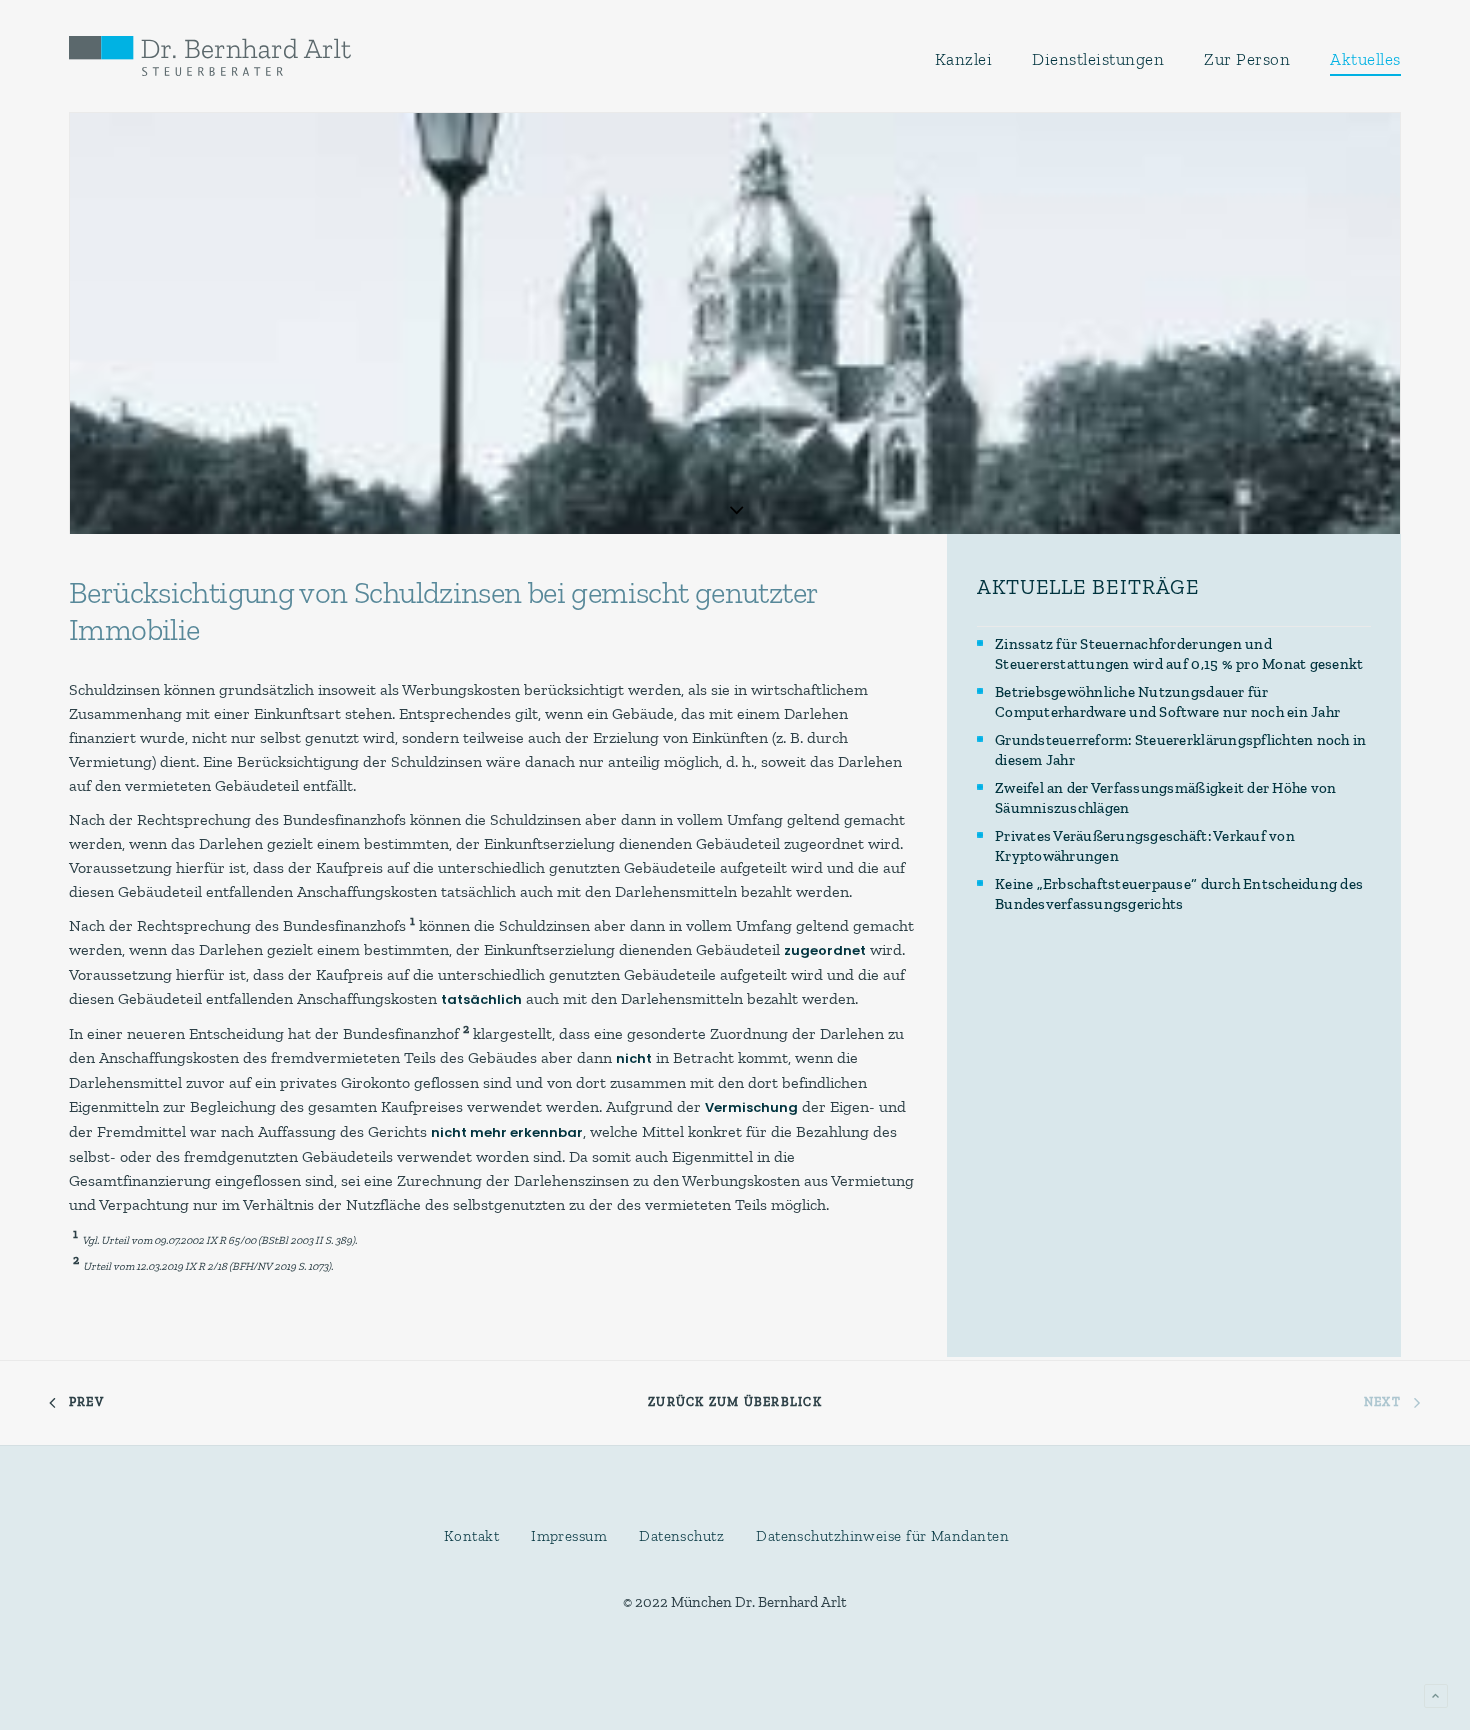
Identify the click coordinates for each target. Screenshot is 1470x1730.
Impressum (569, 1536)
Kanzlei (964, 59)
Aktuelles (1365, 59)
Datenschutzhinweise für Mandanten (882, 1536)
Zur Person (1247, 59)
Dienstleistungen (1098, 59)
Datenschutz (681, 1536)
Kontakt (471, 1536)
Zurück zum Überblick (735, 1401)
